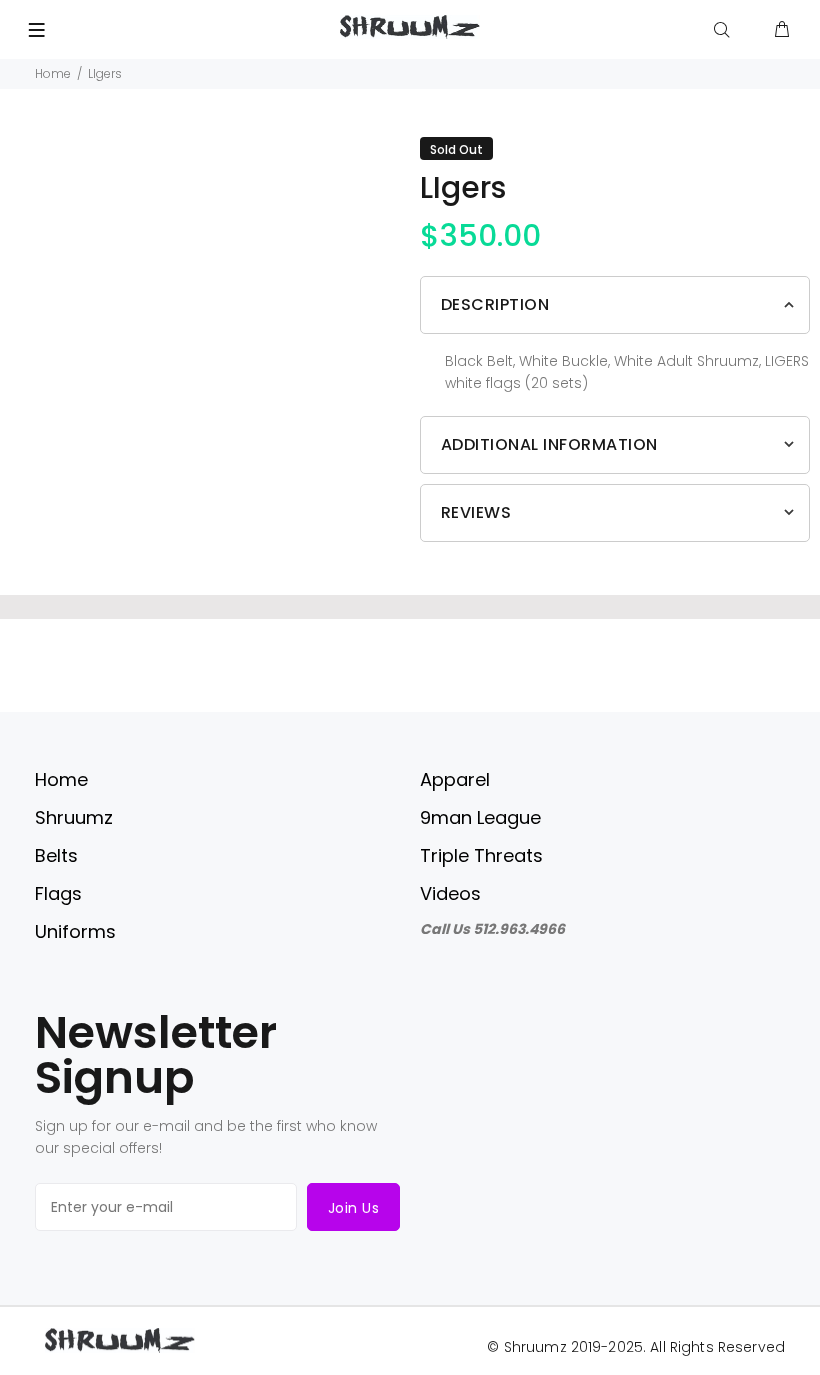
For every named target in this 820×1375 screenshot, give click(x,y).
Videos (450, 893)
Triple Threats (481, 855)
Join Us (353, 1208)
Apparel (455, 779)
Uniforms (75, 931)
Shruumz (74, 817)
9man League (480, 817)
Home (53, 73)
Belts (56, 855)
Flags (58, 893)
